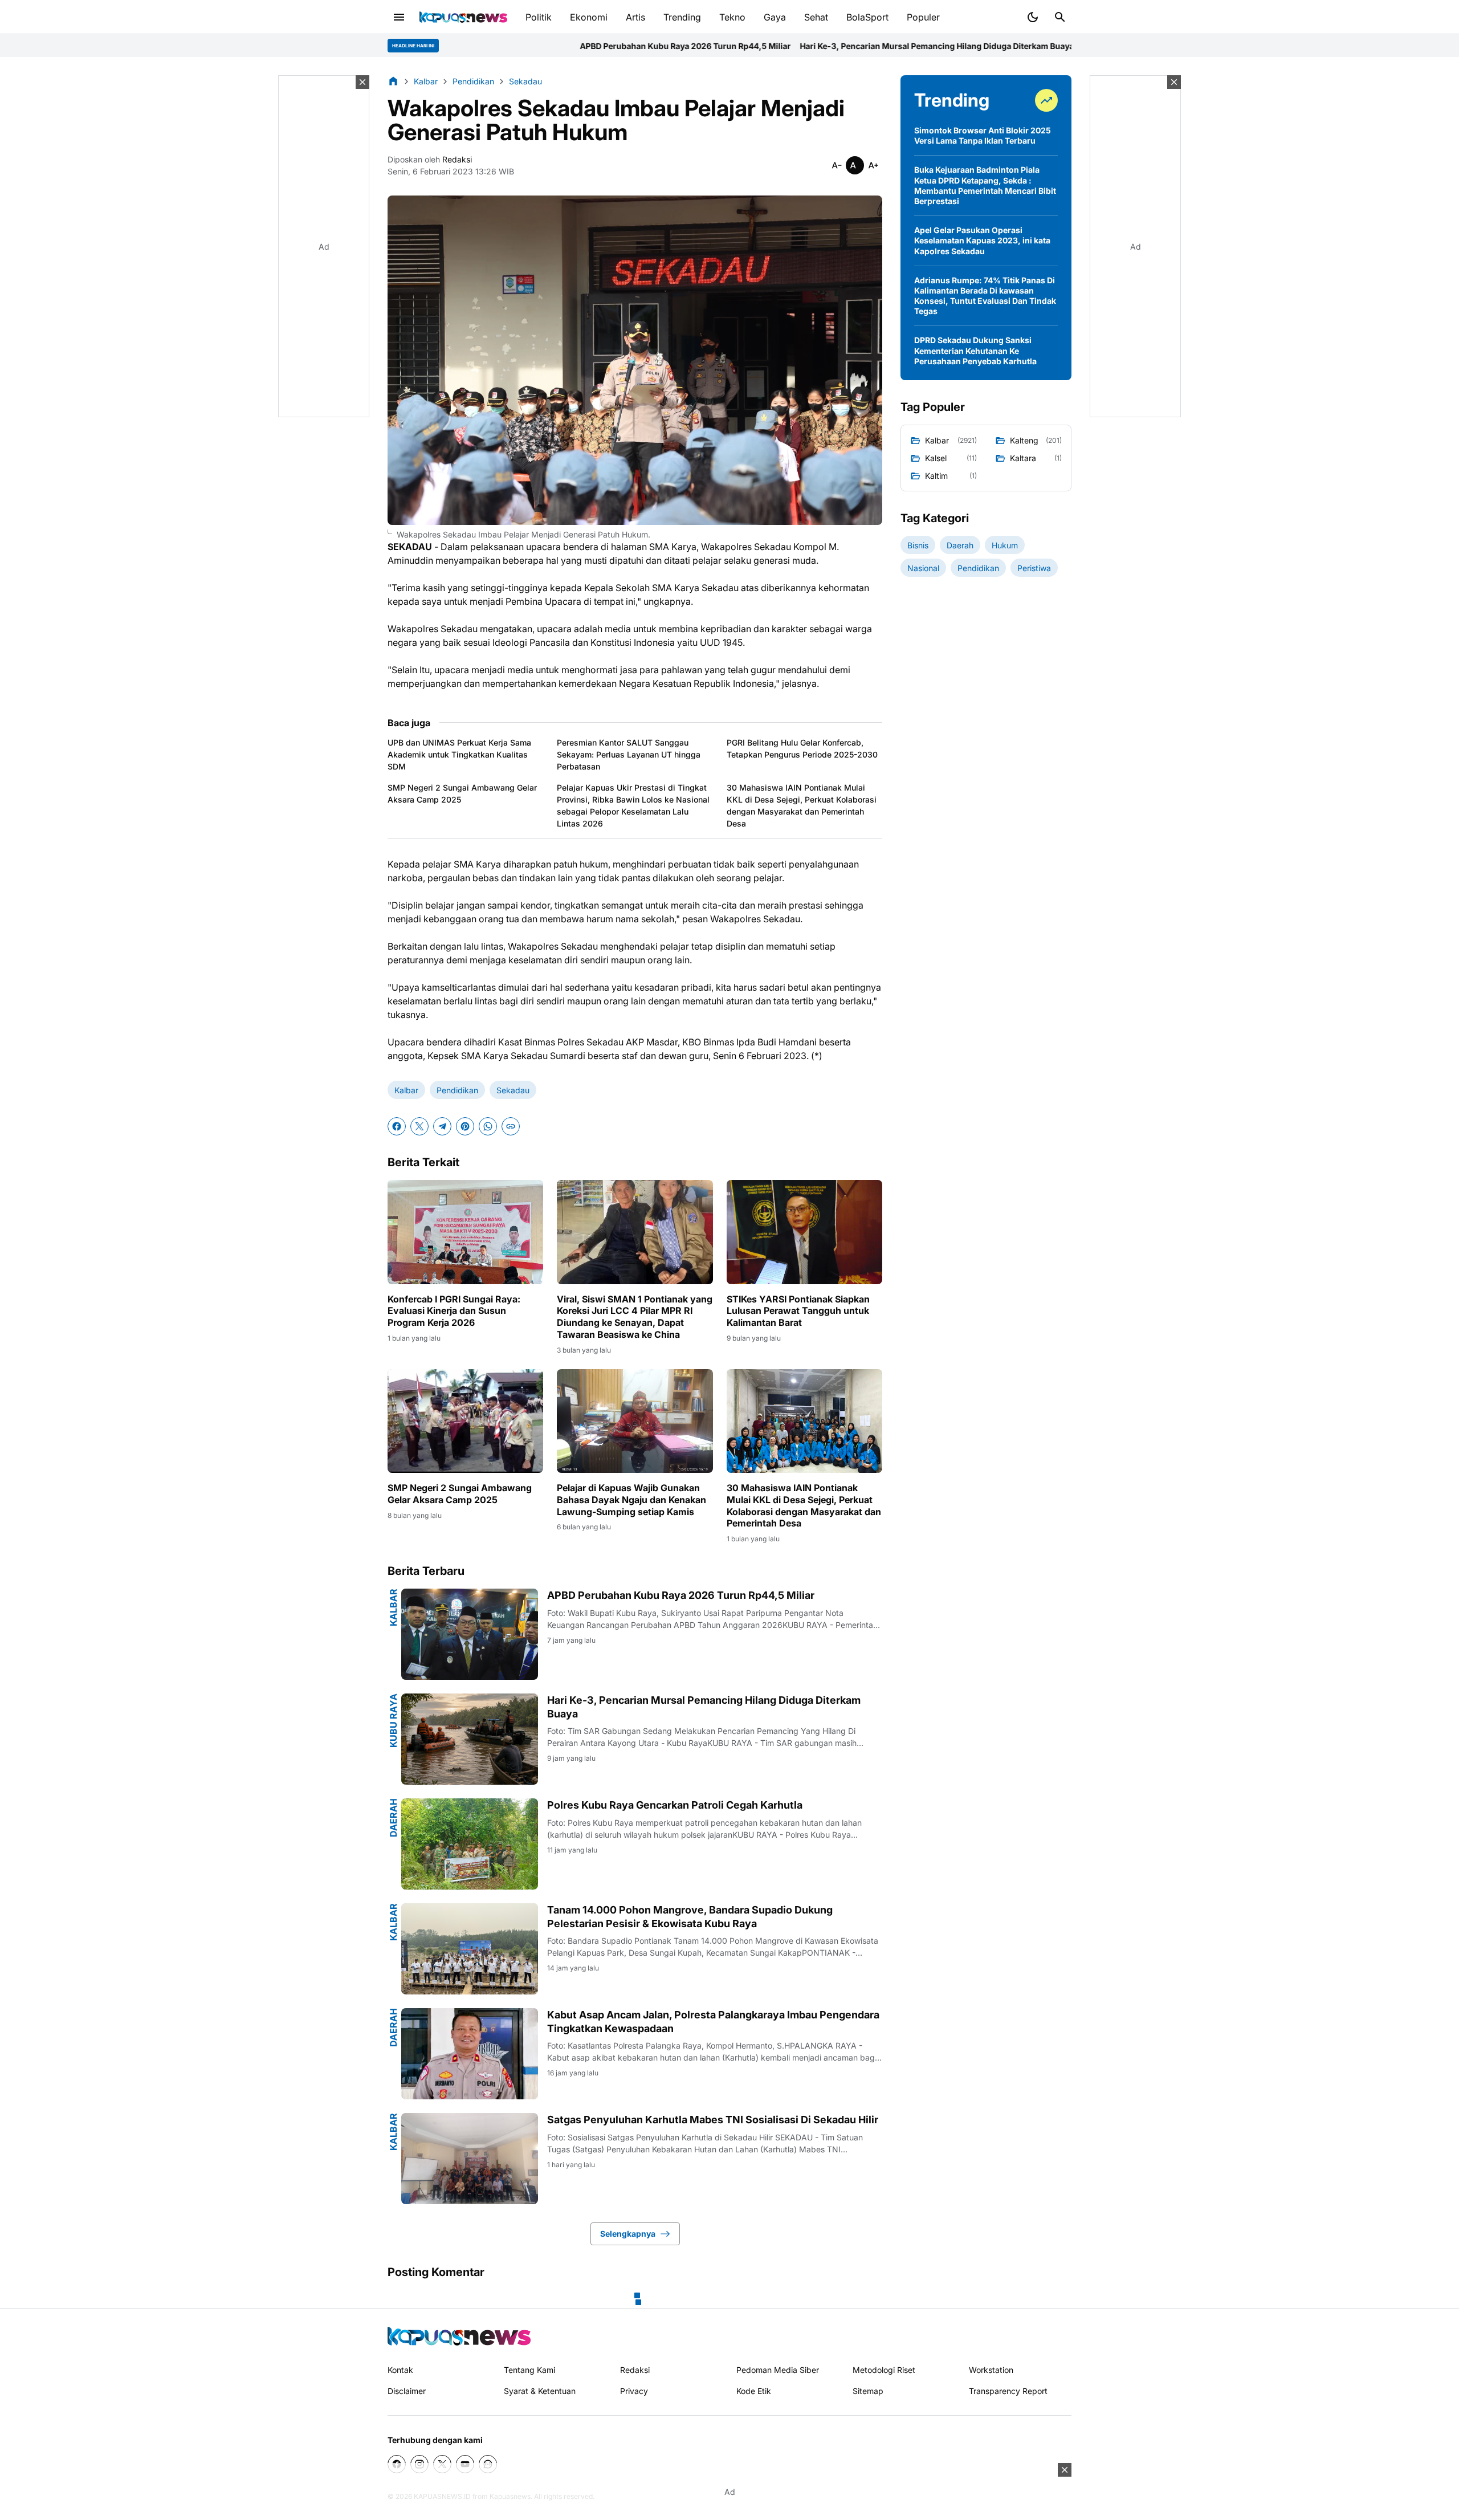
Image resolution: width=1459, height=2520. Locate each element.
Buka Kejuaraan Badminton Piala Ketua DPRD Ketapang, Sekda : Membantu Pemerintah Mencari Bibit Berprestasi (985, 185)
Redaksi (635, 2370)
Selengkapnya (628, 2234)
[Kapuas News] (463, 17)
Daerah (393, 1818)
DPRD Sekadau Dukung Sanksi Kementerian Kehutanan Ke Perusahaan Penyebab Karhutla (975, 350)
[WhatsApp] (488, 1126)
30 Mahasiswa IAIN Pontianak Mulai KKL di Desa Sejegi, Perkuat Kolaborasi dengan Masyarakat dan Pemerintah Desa (802, 805)
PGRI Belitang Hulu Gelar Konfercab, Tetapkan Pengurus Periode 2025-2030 (802, 748)
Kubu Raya (393, 1721)
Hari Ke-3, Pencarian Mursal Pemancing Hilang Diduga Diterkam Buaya (742, 46)
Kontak (400, 2370)
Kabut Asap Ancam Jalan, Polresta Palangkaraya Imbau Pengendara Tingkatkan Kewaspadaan (713, 2021)
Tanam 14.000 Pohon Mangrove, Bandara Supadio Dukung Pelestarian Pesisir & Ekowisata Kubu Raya (690, 1916)
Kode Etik (754, 2391)
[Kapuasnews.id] (459, 2336)
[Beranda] (393, 81)
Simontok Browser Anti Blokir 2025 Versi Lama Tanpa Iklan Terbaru (983, 135)
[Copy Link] (511, 1126)
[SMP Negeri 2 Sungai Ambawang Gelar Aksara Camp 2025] (465, 1421)
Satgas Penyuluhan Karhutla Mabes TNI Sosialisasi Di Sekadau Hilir (713, 2120)
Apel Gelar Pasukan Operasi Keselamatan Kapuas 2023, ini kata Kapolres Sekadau (982, 240)
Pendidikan (457, 1090)
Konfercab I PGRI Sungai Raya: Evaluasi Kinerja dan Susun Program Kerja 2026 (454, 1311)
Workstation (991, 2370)
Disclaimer (407, 2391)
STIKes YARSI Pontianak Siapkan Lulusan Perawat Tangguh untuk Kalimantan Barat (798, 1311)
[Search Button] (1060, 17)
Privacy (634, 2391)
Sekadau (513, 1090)
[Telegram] (442, 1126)
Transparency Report (1008, 2391)
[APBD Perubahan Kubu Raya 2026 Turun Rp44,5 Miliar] (470, 1634)
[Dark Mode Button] (1033, 17)
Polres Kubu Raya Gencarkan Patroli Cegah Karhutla (990, 46)
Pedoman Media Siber (778, 2370)
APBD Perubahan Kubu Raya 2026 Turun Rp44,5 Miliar (491, 46)
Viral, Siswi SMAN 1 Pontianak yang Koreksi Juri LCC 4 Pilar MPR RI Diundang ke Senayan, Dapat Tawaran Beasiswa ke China (635, 1317)
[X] (419, 1126)
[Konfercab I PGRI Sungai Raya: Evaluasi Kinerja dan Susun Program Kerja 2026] (465, 1232)
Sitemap (868, 2391)
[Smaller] (837, 165)
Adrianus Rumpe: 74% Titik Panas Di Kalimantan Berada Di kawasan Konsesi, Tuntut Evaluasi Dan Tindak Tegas (985, 296)
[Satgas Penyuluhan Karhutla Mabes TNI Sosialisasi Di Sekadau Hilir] (470, 2159)
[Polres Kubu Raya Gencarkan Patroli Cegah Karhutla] (470, 1844)
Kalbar (406, 1090)
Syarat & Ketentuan (540, 2391)
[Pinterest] (465, 1126)
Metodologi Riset (884, 2370)
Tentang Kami (529, 2370)
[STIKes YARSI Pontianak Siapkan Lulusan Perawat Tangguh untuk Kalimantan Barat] (804, 1232)
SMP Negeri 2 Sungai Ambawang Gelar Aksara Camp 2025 (462, 793)
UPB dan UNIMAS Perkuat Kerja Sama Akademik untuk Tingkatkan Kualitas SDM (459, 754)
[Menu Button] (399, 17)
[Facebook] (397, 1126)
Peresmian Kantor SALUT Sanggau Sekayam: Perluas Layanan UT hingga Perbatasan (629, 754)
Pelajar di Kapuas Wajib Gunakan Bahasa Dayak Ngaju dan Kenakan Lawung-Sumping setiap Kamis (631, 1500)
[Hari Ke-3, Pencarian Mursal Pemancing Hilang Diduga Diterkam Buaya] (470, 1739)
